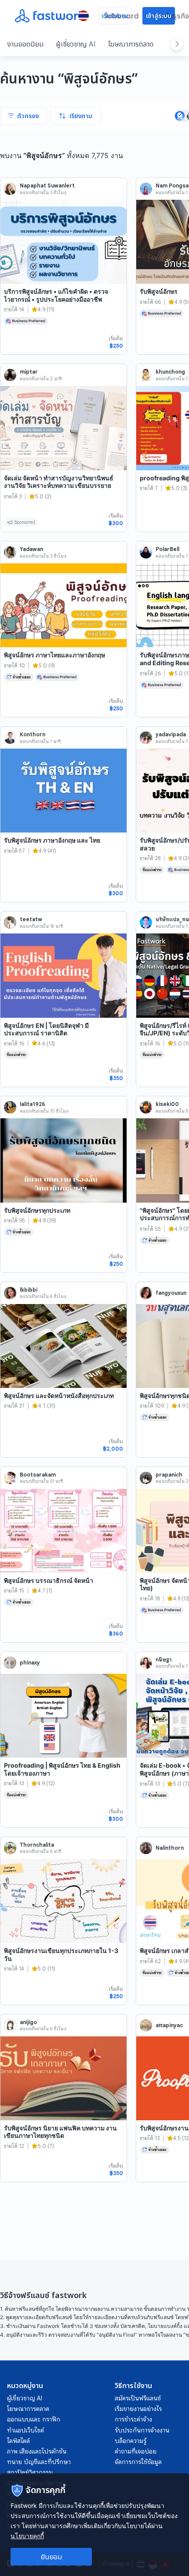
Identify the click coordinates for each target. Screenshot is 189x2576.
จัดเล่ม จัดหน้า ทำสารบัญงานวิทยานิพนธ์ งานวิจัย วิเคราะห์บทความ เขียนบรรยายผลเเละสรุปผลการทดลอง (59, 486)
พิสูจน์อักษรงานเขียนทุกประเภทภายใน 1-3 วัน (61, 1955)
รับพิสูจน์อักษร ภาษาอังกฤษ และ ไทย (52, 840)
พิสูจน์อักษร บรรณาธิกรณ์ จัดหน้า (49, 1580)
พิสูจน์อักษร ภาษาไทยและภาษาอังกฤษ (55, 655)
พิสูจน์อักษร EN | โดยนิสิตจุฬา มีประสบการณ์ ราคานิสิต (46, 1029)
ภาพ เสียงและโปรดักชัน (37, 2451)
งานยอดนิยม (25, 44)
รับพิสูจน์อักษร (159, 291)
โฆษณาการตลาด (131, 44)
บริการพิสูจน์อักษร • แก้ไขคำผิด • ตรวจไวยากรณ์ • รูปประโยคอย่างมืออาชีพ (56, 295)
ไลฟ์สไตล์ (18, 2441)
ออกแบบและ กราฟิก (34, 2419)
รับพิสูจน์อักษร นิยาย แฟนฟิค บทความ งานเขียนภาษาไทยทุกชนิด (60, 2132)
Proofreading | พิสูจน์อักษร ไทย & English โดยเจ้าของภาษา (62, 1769)
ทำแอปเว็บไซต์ (25, 2430)
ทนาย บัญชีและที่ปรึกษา (39, 2462)
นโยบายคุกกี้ (27, 2536)
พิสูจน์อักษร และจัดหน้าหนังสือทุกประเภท (59, 1396)
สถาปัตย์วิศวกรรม (30, 2472)
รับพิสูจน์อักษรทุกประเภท (37, 1210)
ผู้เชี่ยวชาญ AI (76, 44)
